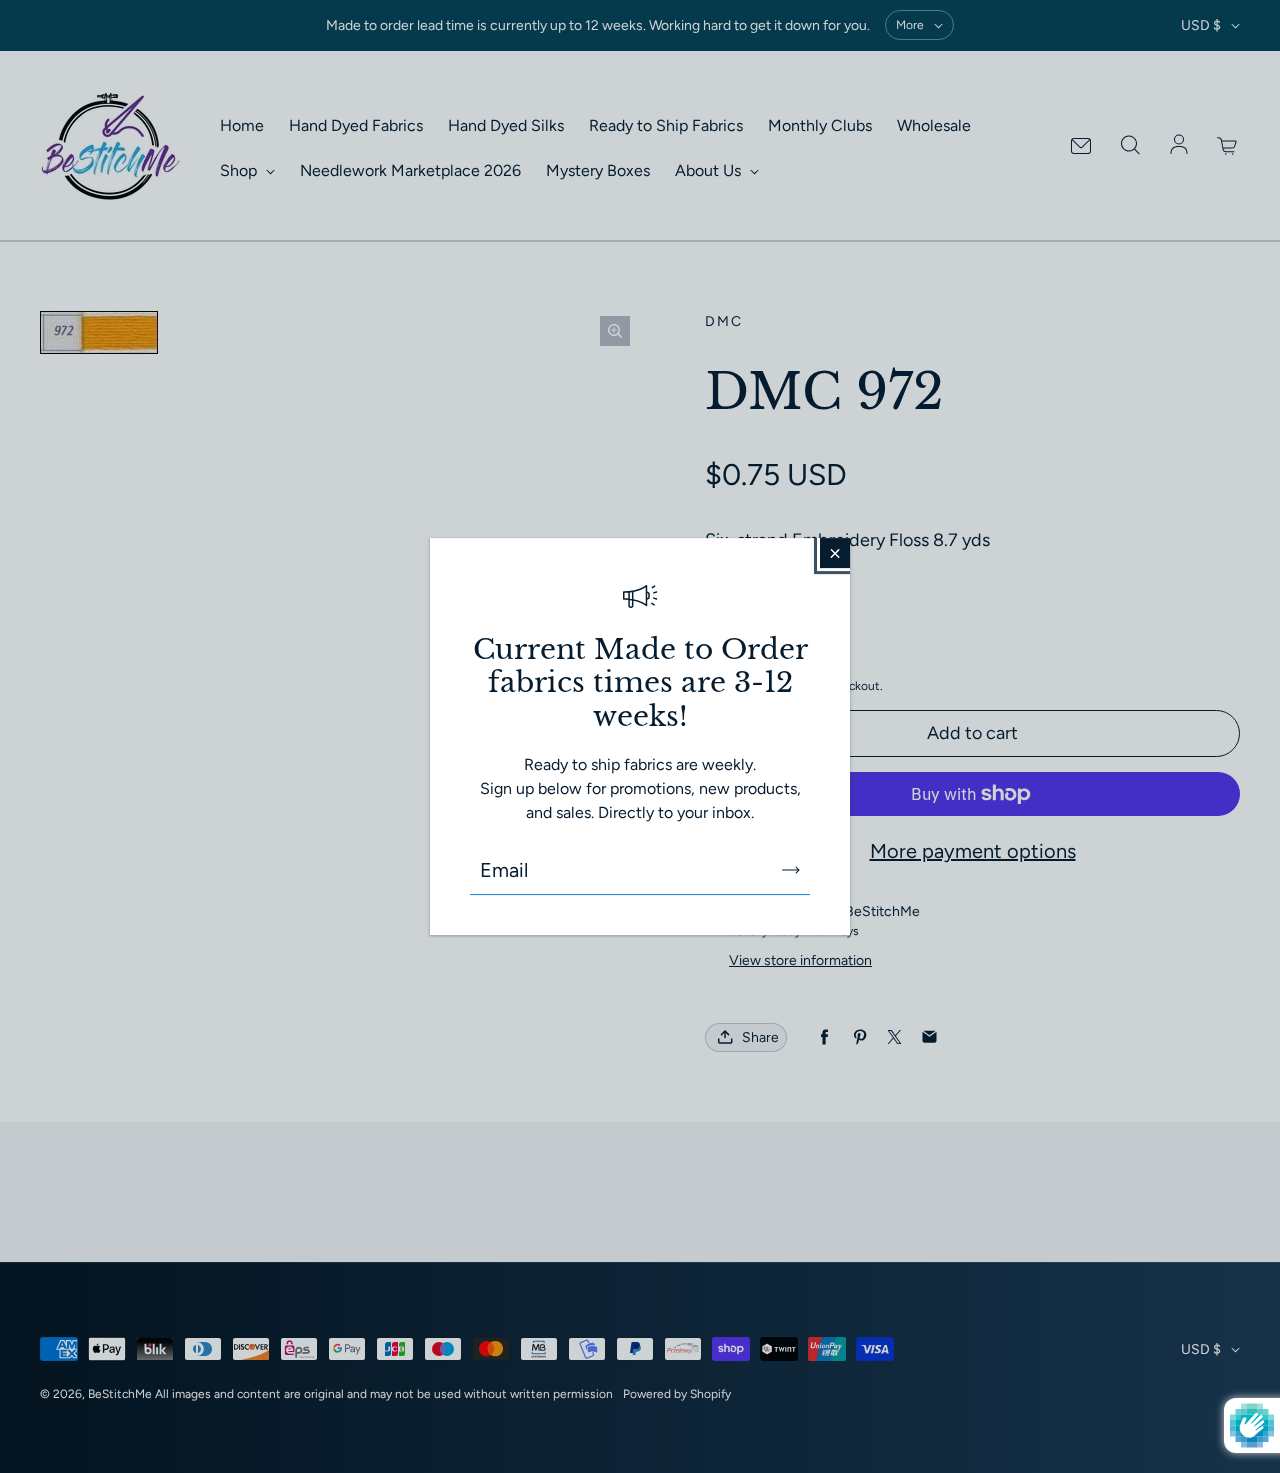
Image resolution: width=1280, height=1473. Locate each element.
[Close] (835, 553)
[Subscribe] (791, 870)
